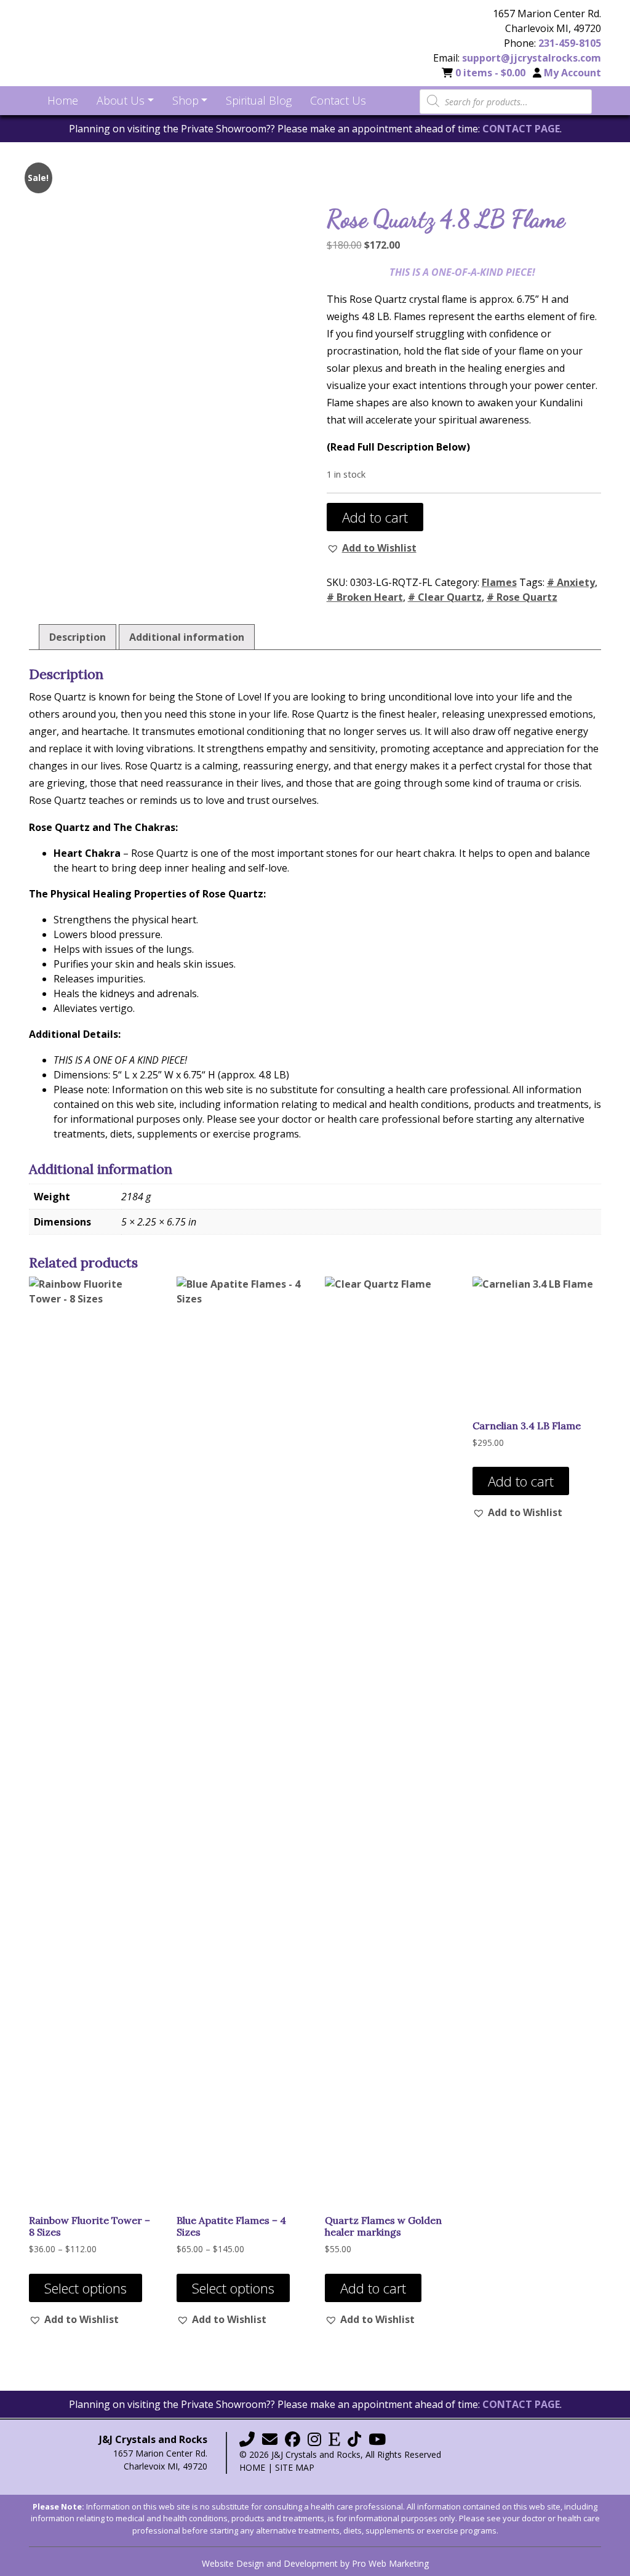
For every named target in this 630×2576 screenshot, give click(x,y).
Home (252, 2467)
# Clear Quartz (445, 597)
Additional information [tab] (187, 637)
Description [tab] (78, 637)
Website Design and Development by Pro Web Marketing (315, 2563)
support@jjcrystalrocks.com (532, 58)
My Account (572, 73)
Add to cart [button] (373, 2288)
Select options (86, 2288)
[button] (372, 548)
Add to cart (375, 517)
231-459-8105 (570, 43)
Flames (499, 582)
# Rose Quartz (522, 597)
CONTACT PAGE (521, 129)
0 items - (490, 73)
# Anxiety (571, 582)
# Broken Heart (365, 597)
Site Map (295, 2467)
